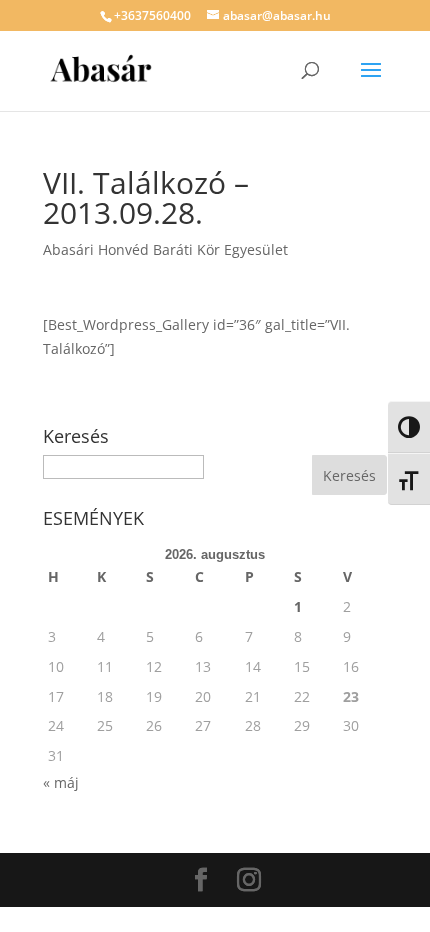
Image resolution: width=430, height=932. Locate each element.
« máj (61, 782)
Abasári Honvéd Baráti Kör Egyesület (165, 249)
